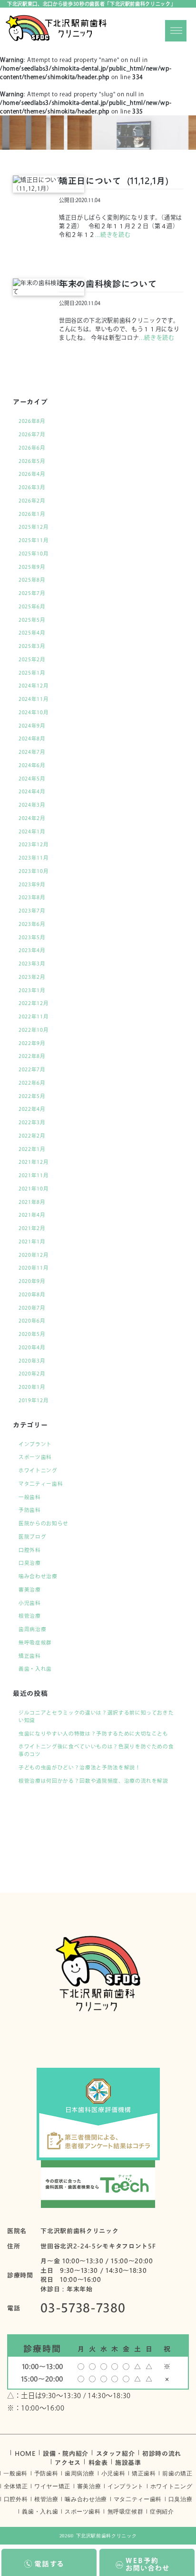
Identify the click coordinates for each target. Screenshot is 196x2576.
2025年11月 (34, 540)
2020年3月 (32, 1361)
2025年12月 (34, 527)
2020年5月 (32, 1334)
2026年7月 (32, 434)
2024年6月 (32, 765)
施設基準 (128, 2462)
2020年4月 (32, 1347)
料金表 (98, 2462)
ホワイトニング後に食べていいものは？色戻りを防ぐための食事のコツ (96, 1750)
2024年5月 (32, 779)
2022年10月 (34, 1030)
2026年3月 (32, 487)
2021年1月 (32, 1242)
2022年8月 (32, 1056)
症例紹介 (162, 2512)
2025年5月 (32, 620)
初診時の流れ (162, 2453)
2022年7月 (32, 1069)
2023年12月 (34, 844)
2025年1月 (32, 673)
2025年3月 (32, 646)
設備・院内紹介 (66, 2453)
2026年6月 (32, 448)
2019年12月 (34, 1400)
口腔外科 (30, 1550)
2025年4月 (32, 633)
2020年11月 (34, 1268)
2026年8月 (32, 421)
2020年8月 (32, 1294)
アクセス (68, 2462)
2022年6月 (32, 1083)
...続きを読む (113, 235)
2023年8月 (32, 897)
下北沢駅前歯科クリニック (107, 2536)
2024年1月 (32, 831)
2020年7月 (32, 1308)
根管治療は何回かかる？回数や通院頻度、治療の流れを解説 (93, 1781)
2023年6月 (32, 924)
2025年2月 (32, 659)
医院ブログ (32, 1537)
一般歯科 (30, 1497)
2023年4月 (32, 950)
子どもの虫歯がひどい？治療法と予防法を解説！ (80, 1767)
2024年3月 (32, 805)
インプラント (35, 1444)
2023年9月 (32, 884)
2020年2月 (32, 1374)
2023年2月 (32, 977)
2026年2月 (32, 501)
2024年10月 (34, 712)
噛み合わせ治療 (38, 1576)
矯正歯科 (30, 1656)
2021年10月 (34, 1189)
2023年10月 (34, 871)
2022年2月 (32, 1136)
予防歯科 (30, 1510)
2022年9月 (32, 1043)
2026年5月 (32, 461)
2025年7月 (32, 593)
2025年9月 (32, 567)
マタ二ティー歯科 (41, 1484)
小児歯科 (30, 1603)
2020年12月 (34, 1255)
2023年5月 (32, 937)
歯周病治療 (32, 1629)
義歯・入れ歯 (35, 1669)
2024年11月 (34, 699)
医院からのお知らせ (44, 1523)
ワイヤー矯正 (52, 2486)
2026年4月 (32, 474)
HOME (25, 2453)
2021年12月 (34, 1162)
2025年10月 (34, 554)
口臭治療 (30, 1563)
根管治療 (30, 1616)
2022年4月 (32, 1109)
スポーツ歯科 (35, 1457)
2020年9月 (32, 1281)
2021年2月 (32, 1228)
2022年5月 (32, 1096)
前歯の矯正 (177, 2473)
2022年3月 (32, 1122)
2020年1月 (32, 1387)
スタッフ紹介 (116, 2453)
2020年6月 (32, 1321)
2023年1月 (32, 990)
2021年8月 (32, 1202)
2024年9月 (32, 726)
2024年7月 (32, 752)
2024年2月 (32, 818)
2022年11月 (34, 1016)
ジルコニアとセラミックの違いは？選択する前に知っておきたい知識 (96, 1716)
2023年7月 (32, 911)
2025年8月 (32, 580)
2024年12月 (34, 686)
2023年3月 (32, 964)
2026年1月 (32, 514)
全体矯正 (16, 2486)
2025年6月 (32, 606)
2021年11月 (34, 1175)
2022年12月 (34, 1003)
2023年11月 (34, 858)
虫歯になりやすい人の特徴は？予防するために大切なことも (93, 1734)
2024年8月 (32, 739)
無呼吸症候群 (35, 1642)
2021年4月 (32, 1215)
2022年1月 (32, 1149)
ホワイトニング (38, 1470)
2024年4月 (32, 791)
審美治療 (30, 1590)
